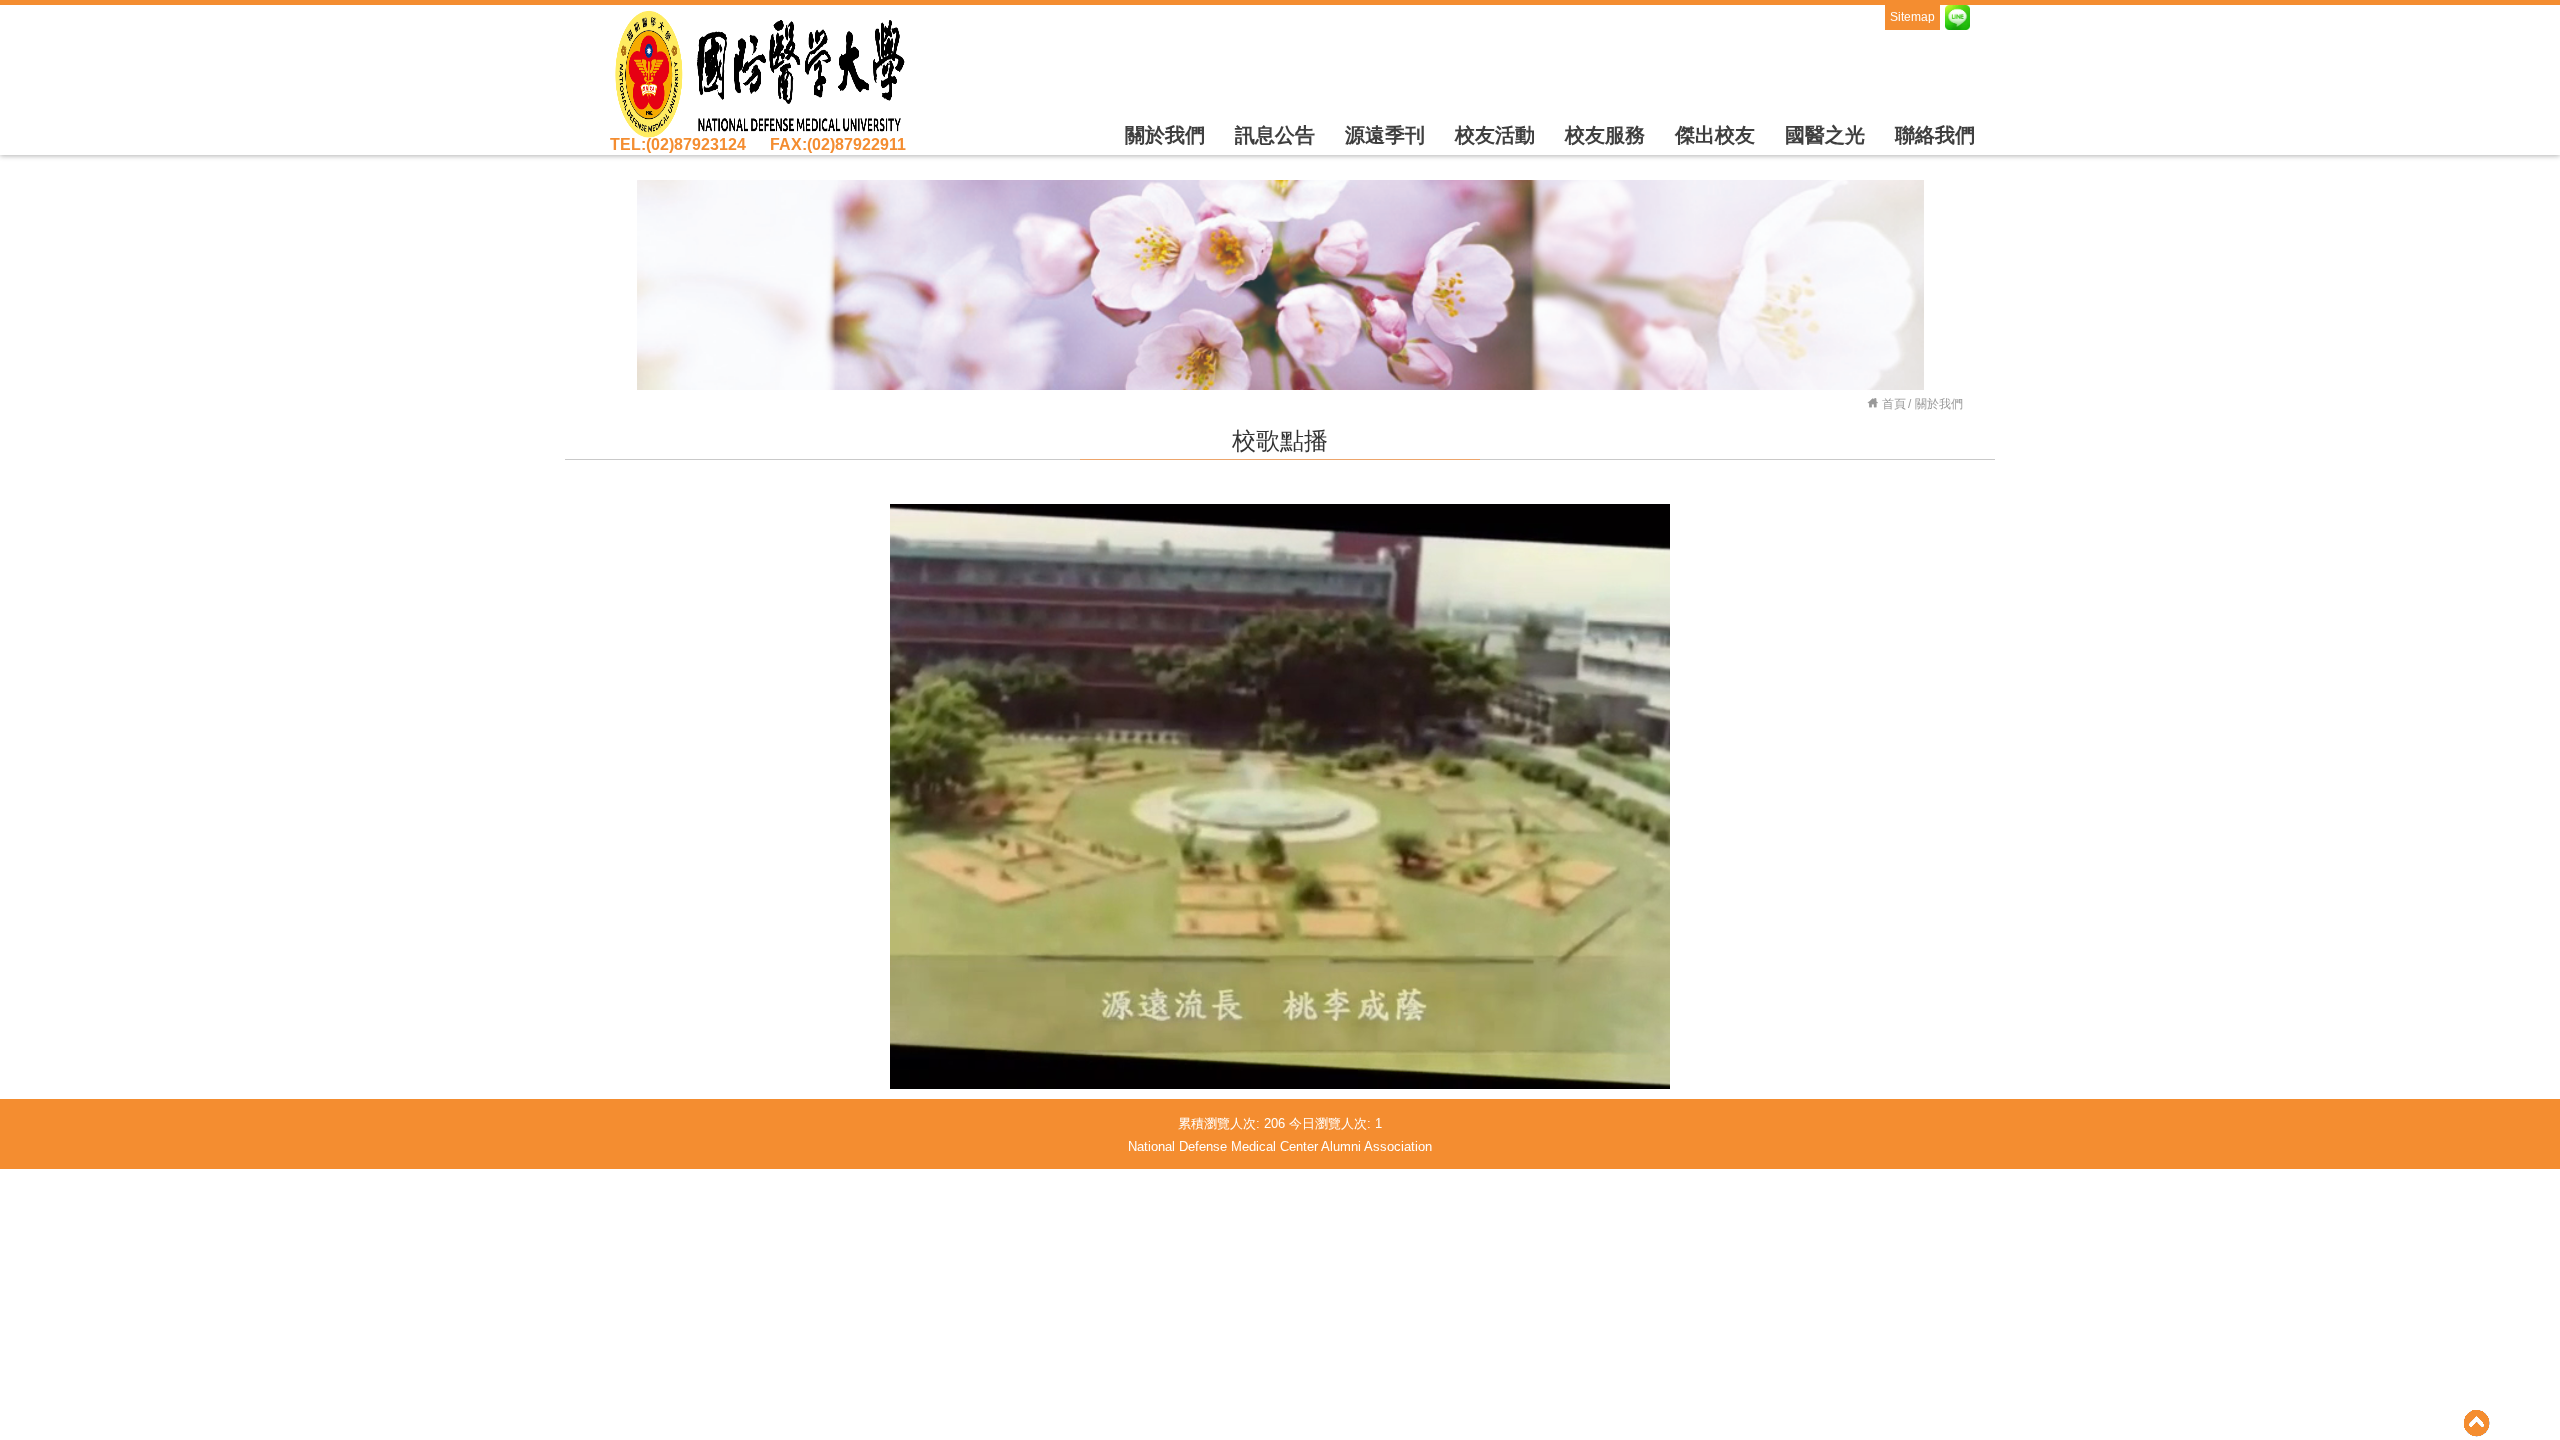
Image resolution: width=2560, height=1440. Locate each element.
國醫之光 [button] (1825, 135)
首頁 (1894, 404)
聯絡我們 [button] (1935, 135)
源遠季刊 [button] (1385, 135)
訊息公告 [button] (1275, 135)
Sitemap (1912, 17)
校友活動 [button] (1495, 135)
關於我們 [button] (1165, 135)
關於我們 (1939, 404)
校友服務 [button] (1605, 135)
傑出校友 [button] (1715, 135)
